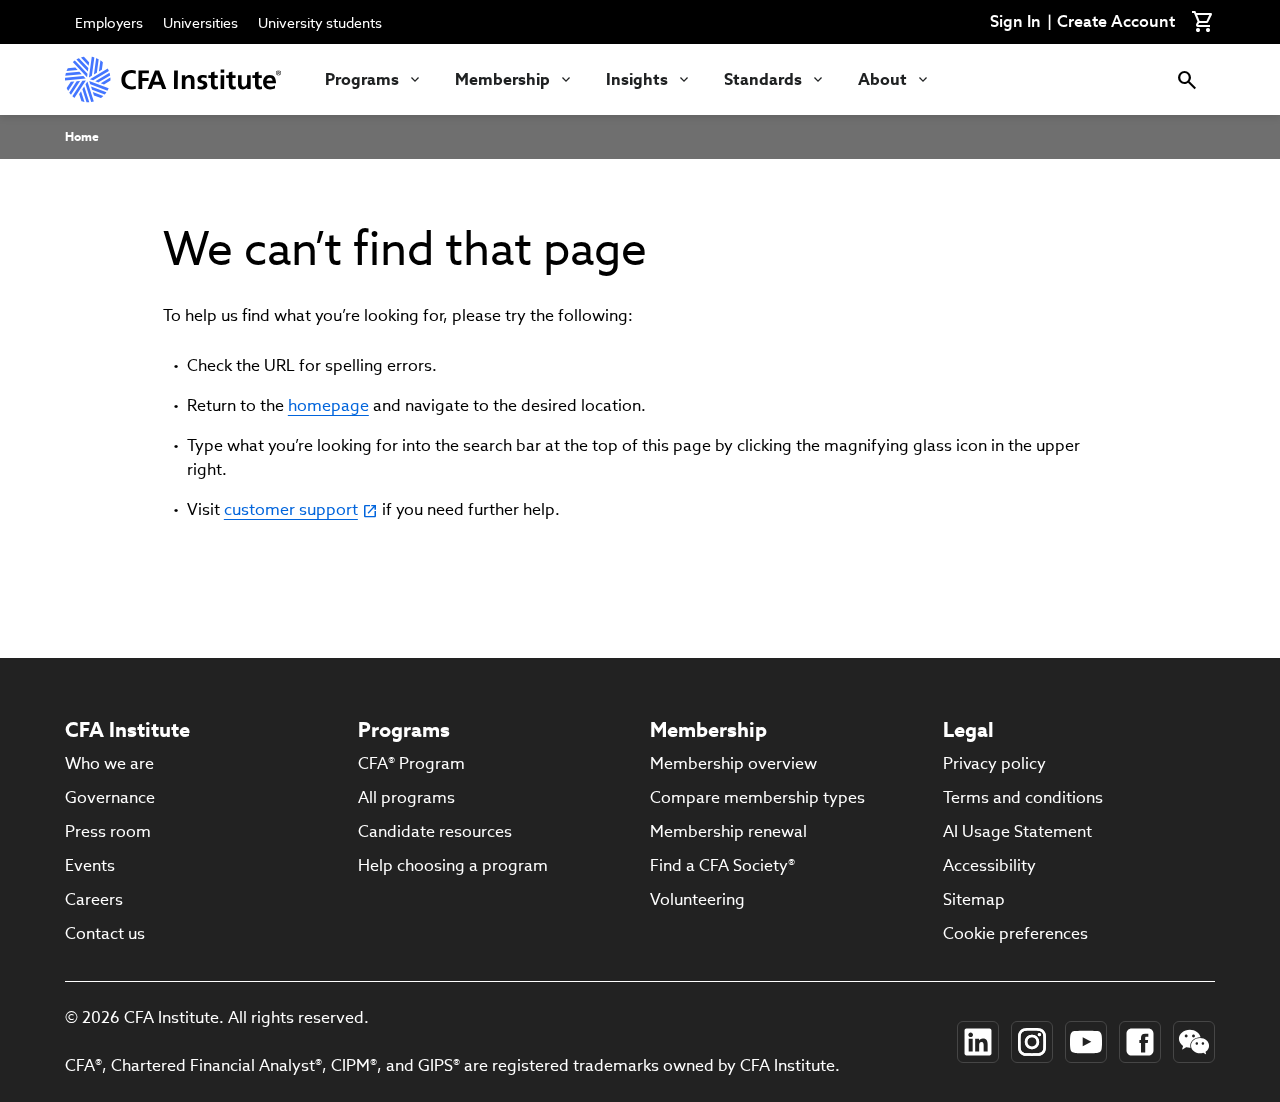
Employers (109, 23)
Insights (637, 79)
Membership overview (733, 763)
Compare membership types (757, 797)
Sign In (1015, 22)
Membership (502, 79)
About (882, 79)
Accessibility (989, 865)
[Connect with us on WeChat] (1194, 1042)
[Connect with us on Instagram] (1032, 1042)
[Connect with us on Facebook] (1140, 1042)
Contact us (105, 933)
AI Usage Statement (1017, 831)
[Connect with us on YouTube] (1086, 1042)
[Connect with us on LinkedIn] (978, 1042)
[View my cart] (1203, 22)
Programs (362, 79)
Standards (763, 79)
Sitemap (974, 899)
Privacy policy (994, 763)
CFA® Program (411, 763)
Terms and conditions (1023, 797)
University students (320, 23)
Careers (94, 899)
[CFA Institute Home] (175, 79)
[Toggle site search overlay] (1187, 79)
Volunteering (697, 899)
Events (90, 865)
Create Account (1116, 22)
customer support (291, 509)
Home (82, 136)
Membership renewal (728, 831)
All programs (406, 797)
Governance (110, 797)
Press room (108, 831)
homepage (328, 405)
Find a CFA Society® (722, 865)
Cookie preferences (1015, 933)
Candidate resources (435, 831)
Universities (200, 23)
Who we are (109, 763)
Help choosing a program (453, 865)
